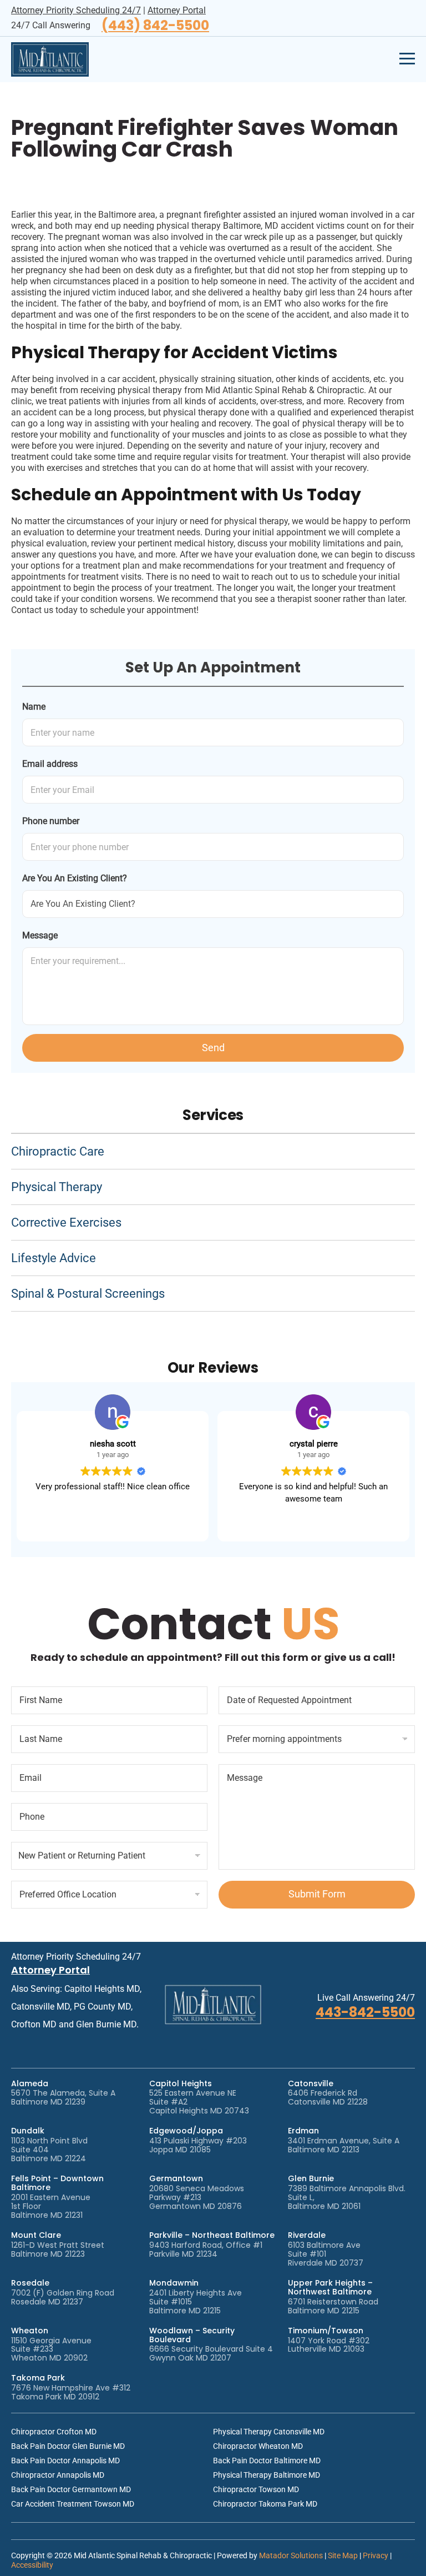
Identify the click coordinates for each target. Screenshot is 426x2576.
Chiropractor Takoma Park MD (265, 2504)
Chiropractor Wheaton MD (258, 2446)
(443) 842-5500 (155, 26)
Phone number (51, 821)
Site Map (343, 2555)
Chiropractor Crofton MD (54, 2432)
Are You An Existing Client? (75, 878)
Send (213, 1048)
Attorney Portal (177, 10)
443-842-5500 (365, 2012)
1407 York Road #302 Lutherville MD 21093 (329, 2345)
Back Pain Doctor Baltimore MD (267, 2460)
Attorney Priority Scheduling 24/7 (76, 10)
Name (34, 707)
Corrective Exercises (66, 1222)
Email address (50, 764)
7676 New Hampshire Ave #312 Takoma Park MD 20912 (71, 2392)
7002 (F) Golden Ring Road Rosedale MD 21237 (63, 2297)
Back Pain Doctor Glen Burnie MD (68, 2446)
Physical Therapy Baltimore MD (267, 2475)
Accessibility (32, 2565)
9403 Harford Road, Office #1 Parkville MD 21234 (206, 2249)
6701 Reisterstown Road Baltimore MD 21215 (333, 2306)
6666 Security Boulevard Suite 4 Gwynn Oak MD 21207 (211, 2353)
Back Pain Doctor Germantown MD (71, 2489)
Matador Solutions (291, 2555)
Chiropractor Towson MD (256, 2489)
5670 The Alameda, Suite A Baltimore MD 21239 (63, 2097)
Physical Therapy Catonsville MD (269, 2432)
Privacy (376, 2555)
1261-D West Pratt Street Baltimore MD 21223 (58, 2249)
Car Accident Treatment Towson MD (73, 2504)
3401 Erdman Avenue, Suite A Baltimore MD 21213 (344, 2145)
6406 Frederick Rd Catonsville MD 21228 (328, 2097)
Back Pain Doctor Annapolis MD (65, 2460)
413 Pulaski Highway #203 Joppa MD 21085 (198, 2145)
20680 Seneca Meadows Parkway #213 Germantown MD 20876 (197, 2197)
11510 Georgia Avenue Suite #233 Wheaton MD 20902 (51, 2349)
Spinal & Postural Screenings (88, 1294)
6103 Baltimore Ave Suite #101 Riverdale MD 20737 (326, 2254)
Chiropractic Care (58, 1151)
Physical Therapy (57, 1187)
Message (40, 935)
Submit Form (317, 1894)
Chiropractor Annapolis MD (58, 2475)
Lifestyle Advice (54, 1258)
